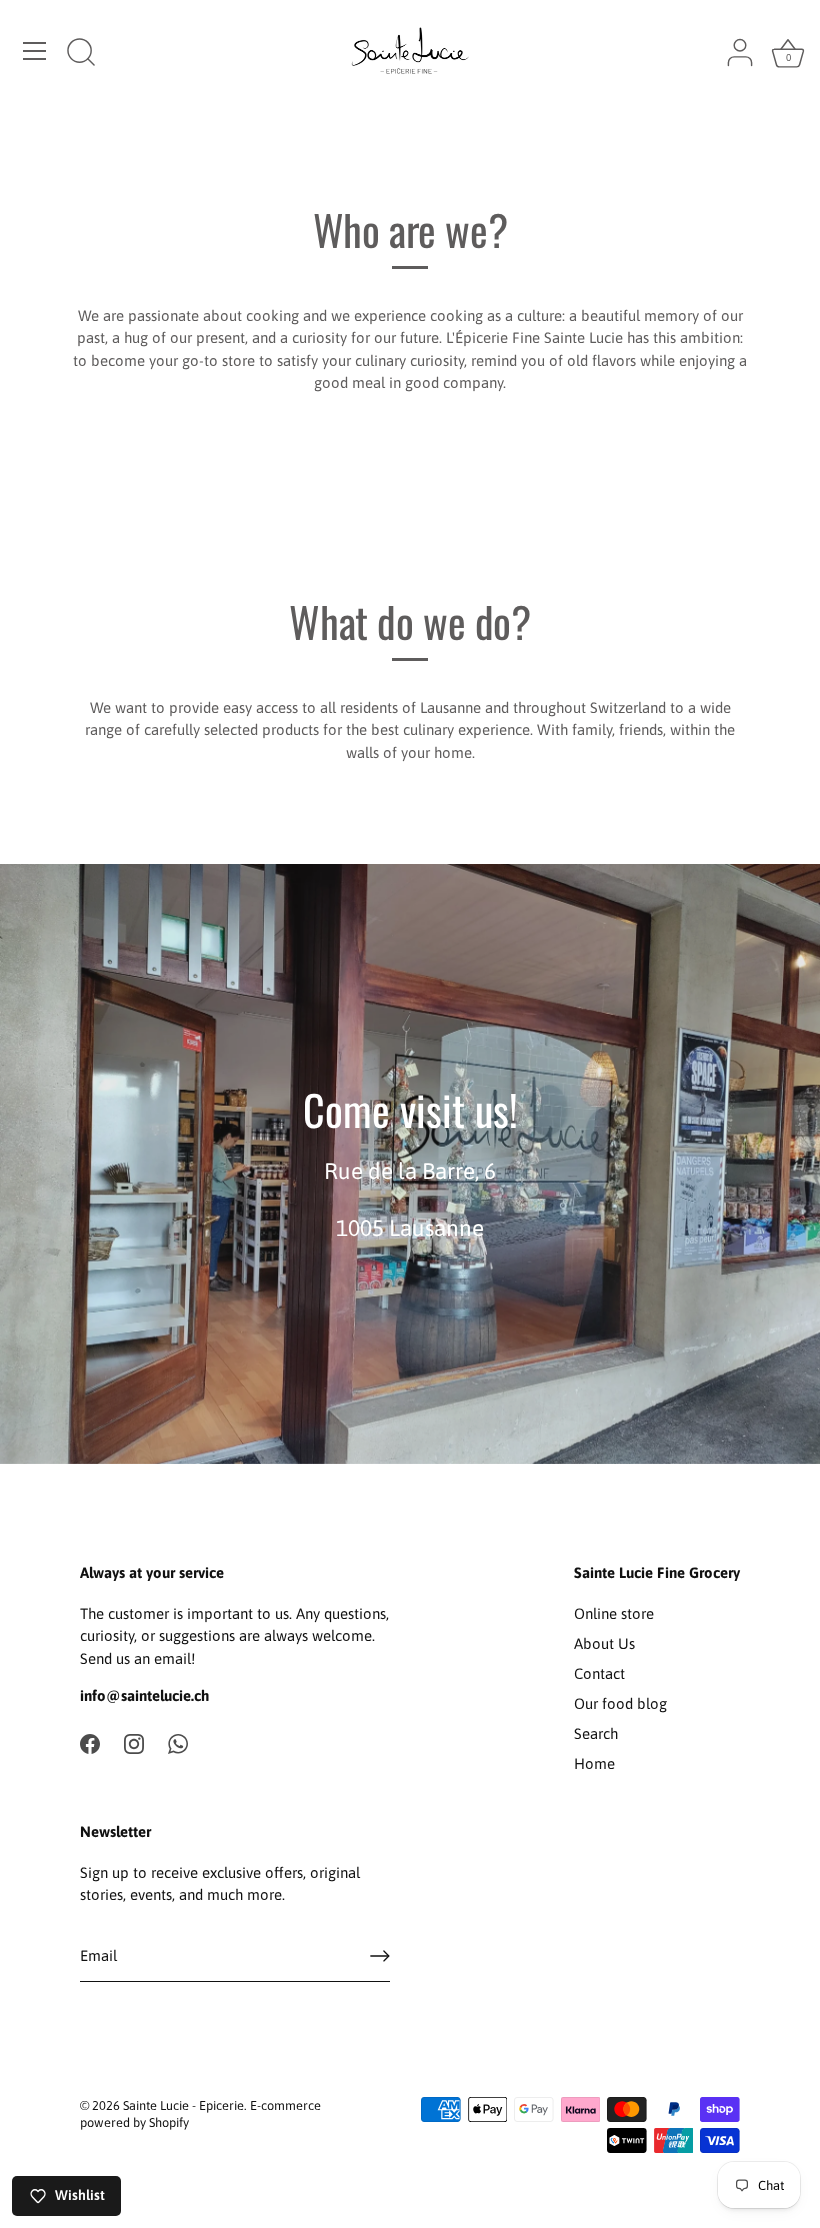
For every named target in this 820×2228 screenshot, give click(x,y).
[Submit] (380, 1956)
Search (596, 1733)
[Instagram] (134, 1742)
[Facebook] (90, 1742)
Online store (614, 1613)
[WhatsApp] (178, 1742)
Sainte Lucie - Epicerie (183, 2105)
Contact (599, 1673)
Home (594, 1763)
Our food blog (620, 1703)
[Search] (81, 54)
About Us (604, 1643)
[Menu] (35, 51)
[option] (410, 1164)
